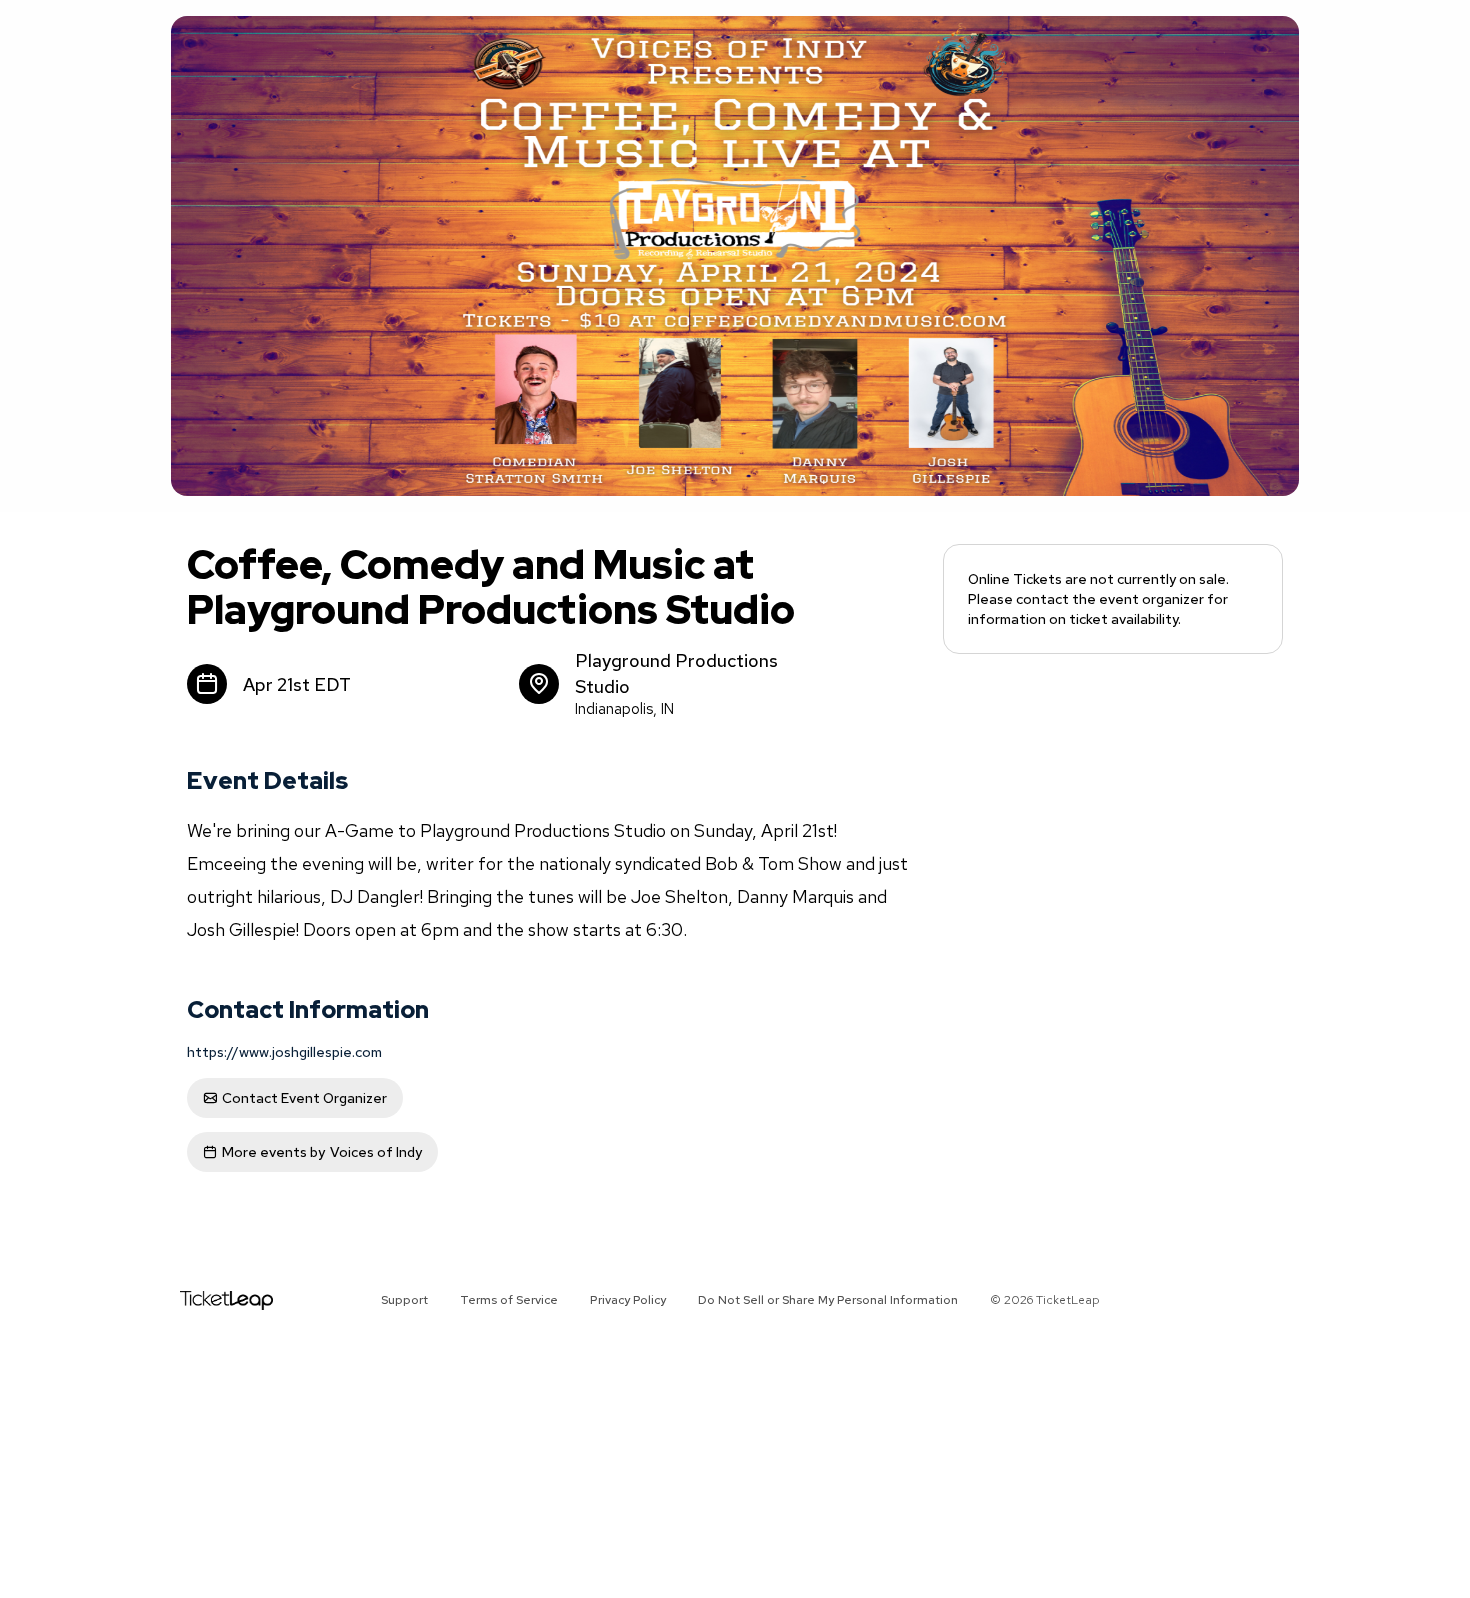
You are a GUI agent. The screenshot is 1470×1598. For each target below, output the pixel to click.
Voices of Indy (322, 1152)
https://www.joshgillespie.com (284, 1052)
